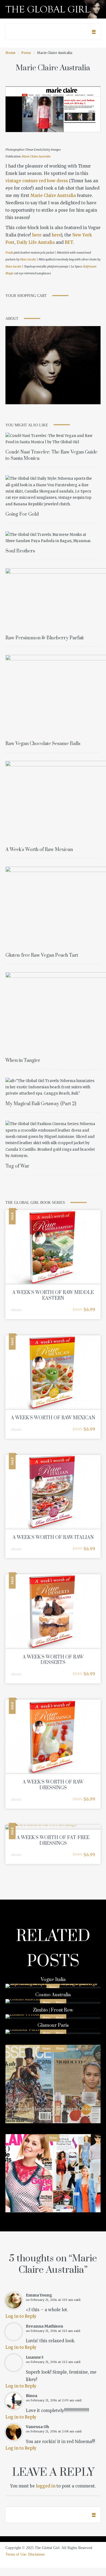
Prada (9, 253)
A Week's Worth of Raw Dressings (53, 1785)
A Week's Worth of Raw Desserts (53, 1660)
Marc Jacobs (28, 259)
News (46, 2048)
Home (10, 53)
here (37, 235)
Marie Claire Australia (36, 156)
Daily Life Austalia (36, 242)
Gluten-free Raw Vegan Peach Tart (42, 955)
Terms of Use (16, 2554)
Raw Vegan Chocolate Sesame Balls (43, 744)
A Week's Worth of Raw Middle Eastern (53, 1295)
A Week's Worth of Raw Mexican (39, 850)
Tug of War (17, 1166)
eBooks (16, 1310)
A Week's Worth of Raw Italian (53, 1538)
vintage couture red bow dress (37, 181)
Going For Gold (22, 514)
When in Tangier (23, 1061)
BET (69, 242)
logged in (46, 2486)
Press (26, 53)
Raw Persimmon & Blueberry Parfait (45, 638)
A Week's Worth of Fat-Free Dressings (53, 1841)
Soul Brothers (20, 551)
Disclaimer (36, 2554)
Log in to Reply (21, 2316)
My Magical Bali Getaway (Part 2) (41, 1104)
